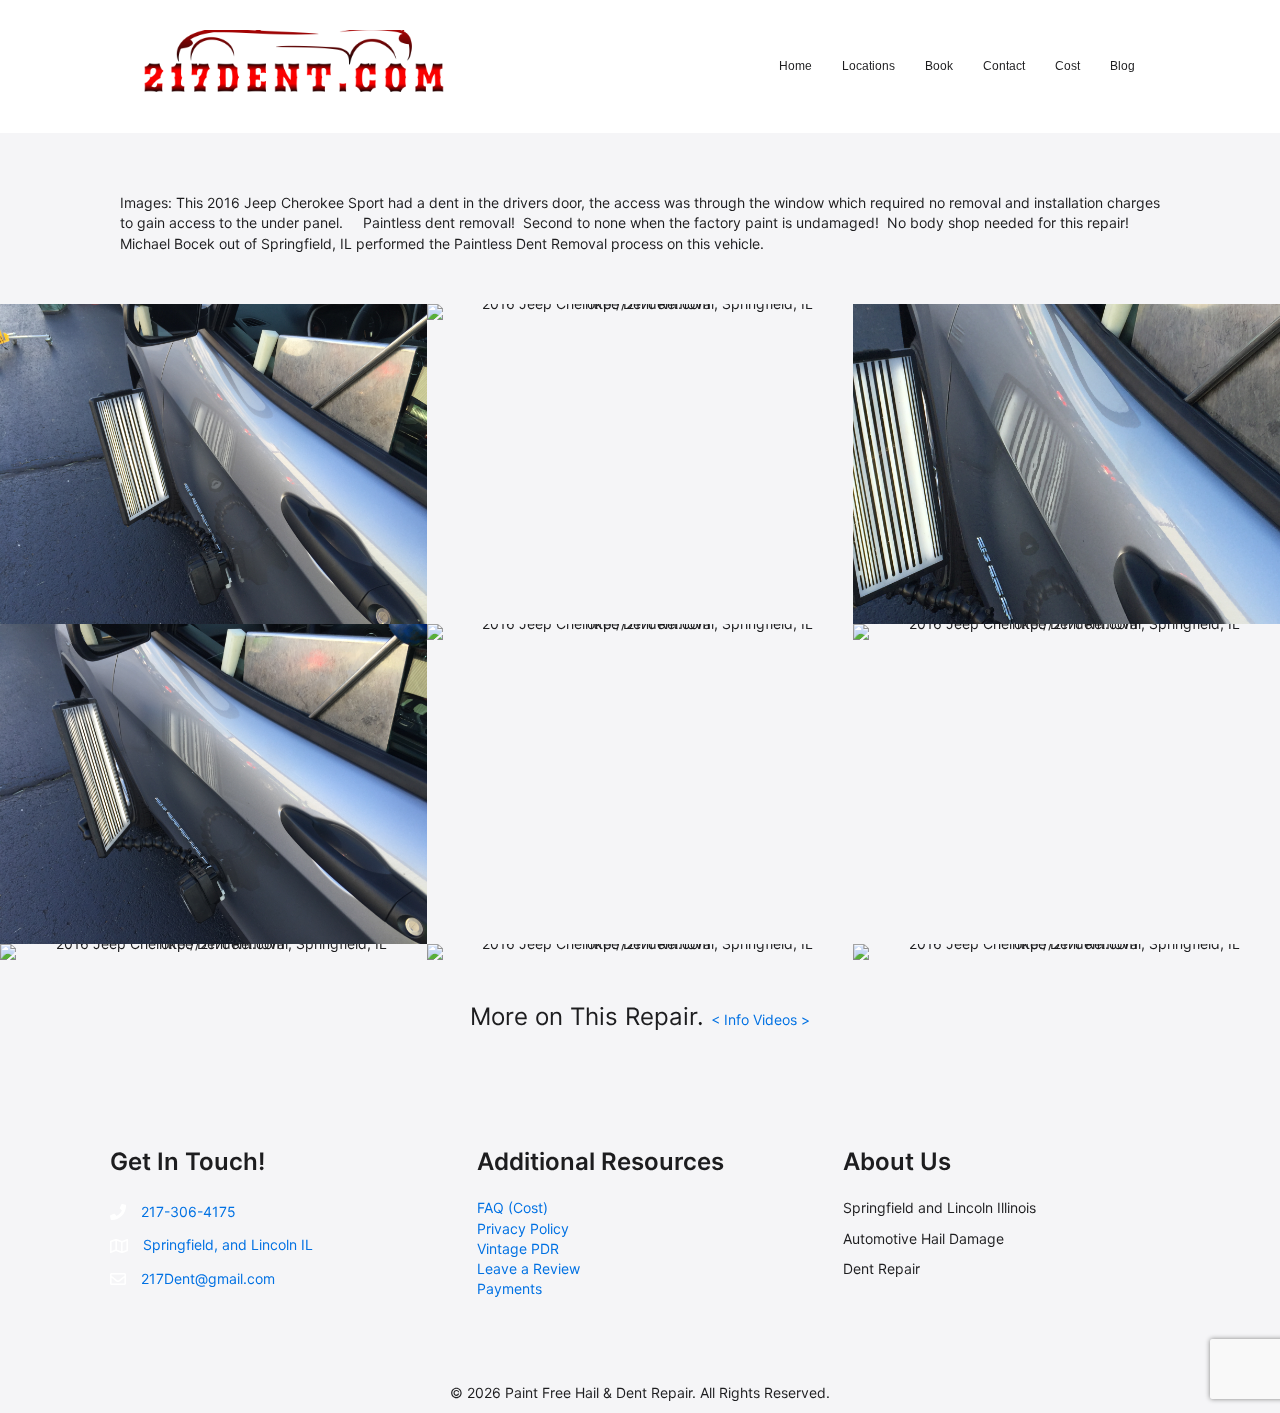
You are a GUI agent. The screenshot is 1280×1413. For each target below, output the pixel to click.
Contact (1004, 66)
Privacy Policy (523, 1228)
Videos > (781, 1019)
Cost (1067, 66)
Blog (1122, 66)
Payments (509, 1288)
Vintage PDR (518, 1248)
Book (939, 66)
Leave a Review (528, 1268)
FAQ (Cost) (512, 1207)
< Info (732, 1019)
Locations (868, 66)
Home (795, 66)
